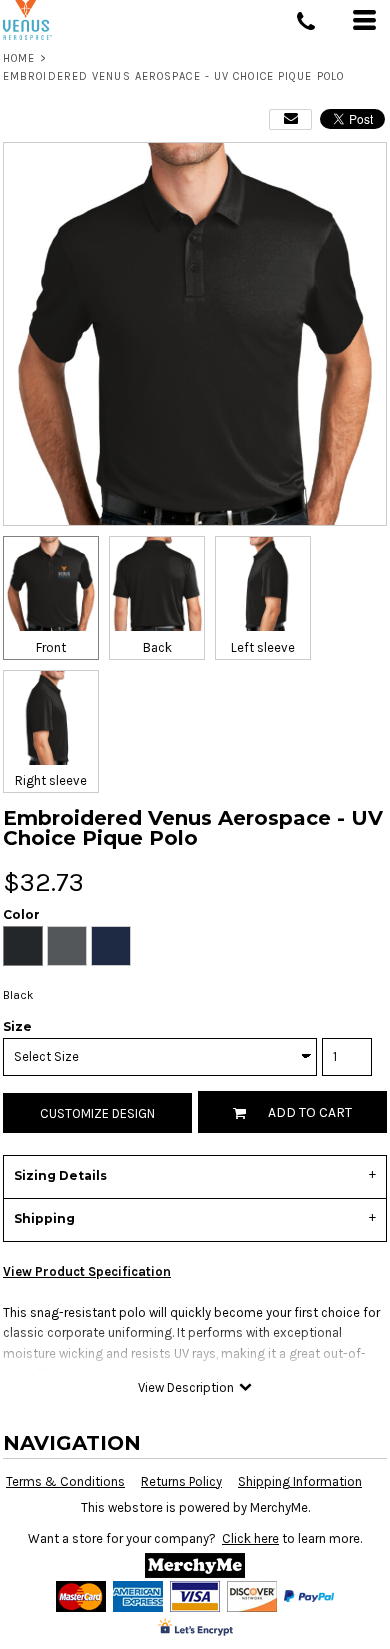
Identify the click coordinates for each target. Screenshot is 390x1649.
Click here (250, 1538)
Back (157, 647)
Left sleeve (263, 647)
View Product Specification (87, 1271)
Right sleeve (51, 780)
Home (19, 58)
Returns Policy (181, 1481)
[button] (195, 1565)
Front (51, 647)
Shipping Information (300, 1481)
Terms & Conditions (65, 1481)
